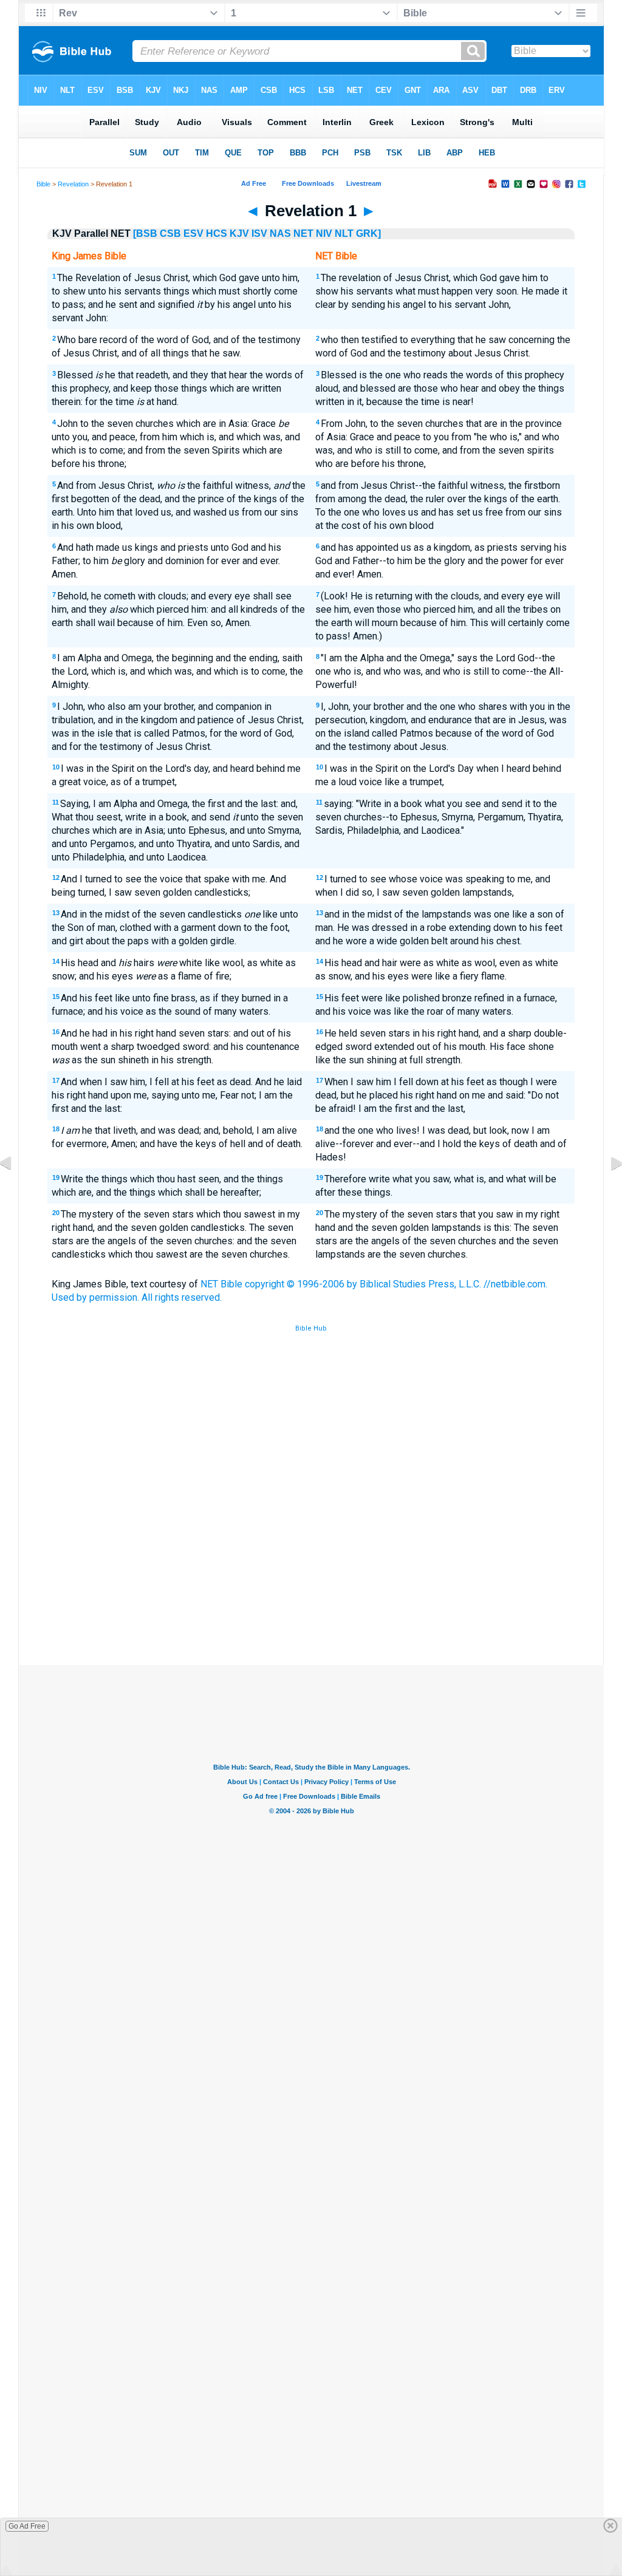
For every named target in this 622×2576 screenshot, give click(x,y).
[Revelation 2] (607, 1191)
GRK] (368, 233)
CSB (170, 233)
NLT (344, 233)
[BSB (145, 233)
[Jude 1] (15, 1191)
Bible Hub (311, 1328)
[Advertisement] (311, 1576)
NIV (324, 233)
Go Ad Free (27, 2526)
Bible (43, 184)
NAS (280, 233)
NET (303, 233)
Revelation (73, 184)
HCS (217, 233)
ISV (259, 233)
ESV (193, 233)
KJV (239, 233)
